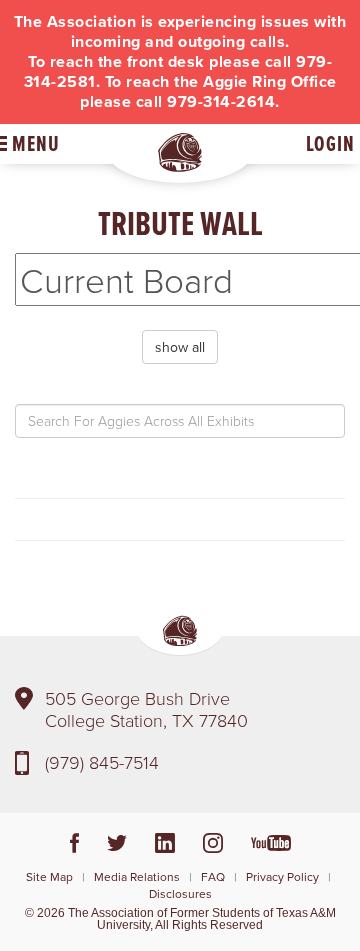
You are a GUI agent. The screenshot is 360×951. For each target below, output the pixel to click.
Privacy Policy (282, 876)
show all (180, 347)
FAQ (213, 876)
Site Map (49, 876)
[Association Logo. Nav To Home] (180, 152)
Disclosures (180, 893)
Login (330, 143)
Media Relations (137, 876)
